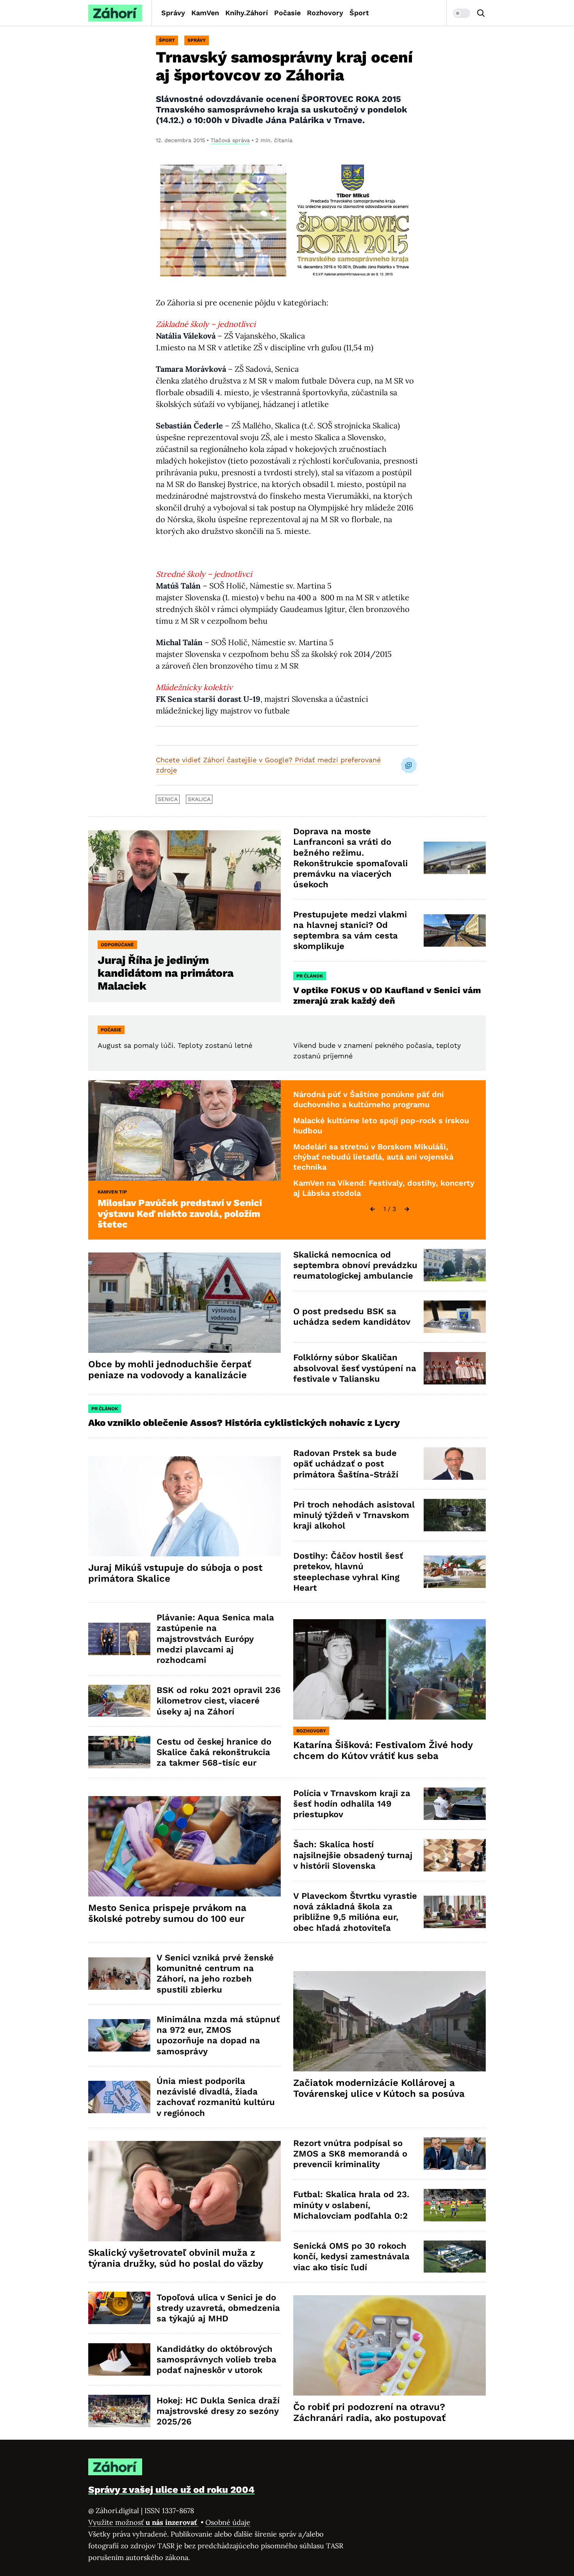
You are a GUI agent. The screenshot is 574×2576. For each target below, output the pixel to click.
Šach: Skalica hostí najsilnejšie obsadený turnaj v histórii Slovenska (353, 1855)
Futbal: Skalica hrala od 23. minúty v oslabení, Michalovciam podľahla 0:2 (351, 2205)
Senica (168, 799)
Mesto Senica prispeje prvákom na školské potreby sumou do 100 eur (167, 1913)
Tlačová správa (230, 140)
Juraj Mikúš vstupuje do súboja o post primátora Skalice (175, 1573)
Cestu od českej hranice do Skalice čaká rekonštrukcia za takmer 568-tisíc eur (214, 1752)
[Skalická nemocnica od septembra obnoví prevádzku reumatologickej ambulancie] (455, 1265)
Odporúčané (117, 945)
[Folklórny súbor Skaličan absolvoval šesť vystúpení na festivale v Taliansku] (455, 1368)
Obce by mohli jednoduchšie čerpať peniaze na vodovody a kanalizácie (170, 1370)
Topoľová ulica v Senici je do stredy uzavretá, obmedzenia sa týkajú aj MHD (218, 2308)
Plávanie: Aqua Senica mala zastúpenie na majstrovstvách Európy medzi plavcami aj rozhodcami (215, 1639)
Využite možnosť (143, 2522)
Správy (173, 13)
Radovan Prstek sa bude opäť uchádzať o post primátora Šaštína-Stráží (346, 1464)
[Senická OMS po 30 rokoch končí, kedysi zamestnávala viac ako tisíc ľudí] (455, 2257)
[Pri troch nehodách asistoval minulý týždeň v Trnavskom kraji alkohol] (455, 1515)
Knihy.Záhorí (247, 13)
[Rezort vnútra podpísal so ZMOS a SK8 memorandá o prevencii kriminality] (455, 2154)
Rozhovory (325, 13)
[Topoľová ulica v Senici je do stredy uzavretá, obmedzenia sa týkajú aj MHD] (119, 2308)
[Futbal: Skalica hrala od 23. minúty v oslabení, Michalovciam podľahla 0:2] (455, 2205)
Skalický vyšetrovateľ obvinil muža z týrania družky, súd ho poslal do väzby (176, 2258)
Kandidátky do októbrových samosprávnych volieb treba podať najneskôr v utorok (217, 2360)
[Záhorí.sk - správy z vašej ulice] (115, 13)
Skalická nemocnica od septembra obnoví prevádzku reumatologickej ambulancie (355, 1265)
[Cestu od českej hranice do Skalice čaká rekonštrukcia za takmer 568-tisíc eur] (119, 1752)
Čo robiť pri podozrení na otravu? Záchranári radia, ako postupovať (369, 2412)
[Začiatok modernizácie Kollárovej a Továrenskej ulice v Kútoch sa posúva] (389, 2021)
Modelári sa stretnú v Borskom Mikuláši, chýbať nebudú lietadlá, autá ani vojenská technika (373, 1157)
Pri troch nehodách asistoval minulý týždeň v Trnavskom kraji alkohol (354, 1515)
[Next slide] (407, 1209)
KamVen (205, 13)
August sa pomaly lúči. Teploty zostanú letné (175, 1045)
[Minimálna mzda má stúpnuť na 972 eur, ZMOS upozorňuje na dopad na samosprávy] (119, 2035)
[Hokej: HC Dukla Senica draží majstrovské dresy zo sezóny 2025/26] (119, 2411)
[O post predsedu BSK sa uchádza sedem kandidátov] (455, 1317)
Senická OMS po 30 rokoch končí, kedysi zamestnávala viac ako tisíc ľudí (351, 2257)
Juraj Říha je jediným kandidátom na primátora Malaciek (166, 973)
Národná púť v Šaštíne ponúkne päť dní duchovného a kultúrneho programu (369, 1099)
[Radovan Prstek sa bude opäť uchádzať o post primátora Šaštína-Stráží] (455, 1464)
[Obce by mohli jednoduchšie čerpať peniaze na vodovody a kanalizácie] (184, 1303)
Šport (359, 13)
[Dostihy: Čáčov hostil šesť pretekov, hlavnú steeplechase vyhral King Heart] (455, 1572)
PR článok (310, 976)
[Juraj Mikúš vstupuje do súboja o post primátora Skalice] (184, 1507)
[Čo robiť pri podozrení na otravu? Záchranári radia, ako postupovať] (389, 2345)
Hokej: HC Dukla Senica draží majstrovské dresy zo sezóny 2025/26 (218, 2411)
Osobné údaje (228, 2522)
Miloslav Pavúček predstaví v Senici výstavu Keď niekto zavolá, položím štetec (180, 1214)
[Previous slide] (373, 1209)
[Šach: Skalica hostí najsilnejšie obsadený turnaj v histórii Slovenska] (455, 1855)
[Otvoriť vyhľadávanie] (481, 13)
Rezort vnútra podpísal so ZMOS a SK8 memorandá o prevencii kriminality (350, 2154)
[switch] (462, 13)
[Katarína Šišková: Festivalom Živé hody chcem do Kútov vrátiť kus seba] (389, 1669)
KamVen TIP (112, 1192)
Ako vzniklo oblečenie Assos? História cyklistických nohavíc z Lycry (244, 1423)
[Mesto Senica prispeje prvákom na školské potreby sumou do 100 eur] (184, 1846)
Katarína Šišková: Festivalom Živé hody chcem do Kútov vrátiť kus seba (383, 1750)
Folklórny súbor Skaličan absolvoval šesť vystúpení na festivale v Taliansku (355, 1368)
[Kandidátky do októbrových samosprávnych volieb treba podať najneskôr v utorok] (119, 2359)
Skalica (199, 799)
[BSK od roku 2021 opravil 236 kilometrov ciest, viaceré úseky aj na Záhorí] (119, 1701)
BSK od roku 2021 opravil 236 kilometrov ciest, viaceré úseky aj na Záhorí (218, 1701)
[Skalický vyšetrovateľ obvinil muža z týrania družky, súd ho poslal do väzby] (184, 2191)
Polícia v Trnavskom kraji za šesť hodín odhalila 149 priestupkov (352, 1804)
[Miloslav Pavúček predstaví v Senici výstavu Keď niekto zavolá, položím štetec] (184, 1130)
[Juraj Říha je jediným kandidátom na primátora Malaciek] (184, 880)
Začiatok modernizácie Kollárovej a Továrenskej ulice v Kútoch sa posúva (379, 2088)
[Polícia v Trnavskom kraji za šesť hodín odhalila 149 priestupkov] (455, 1804)
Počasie (287, 13)
